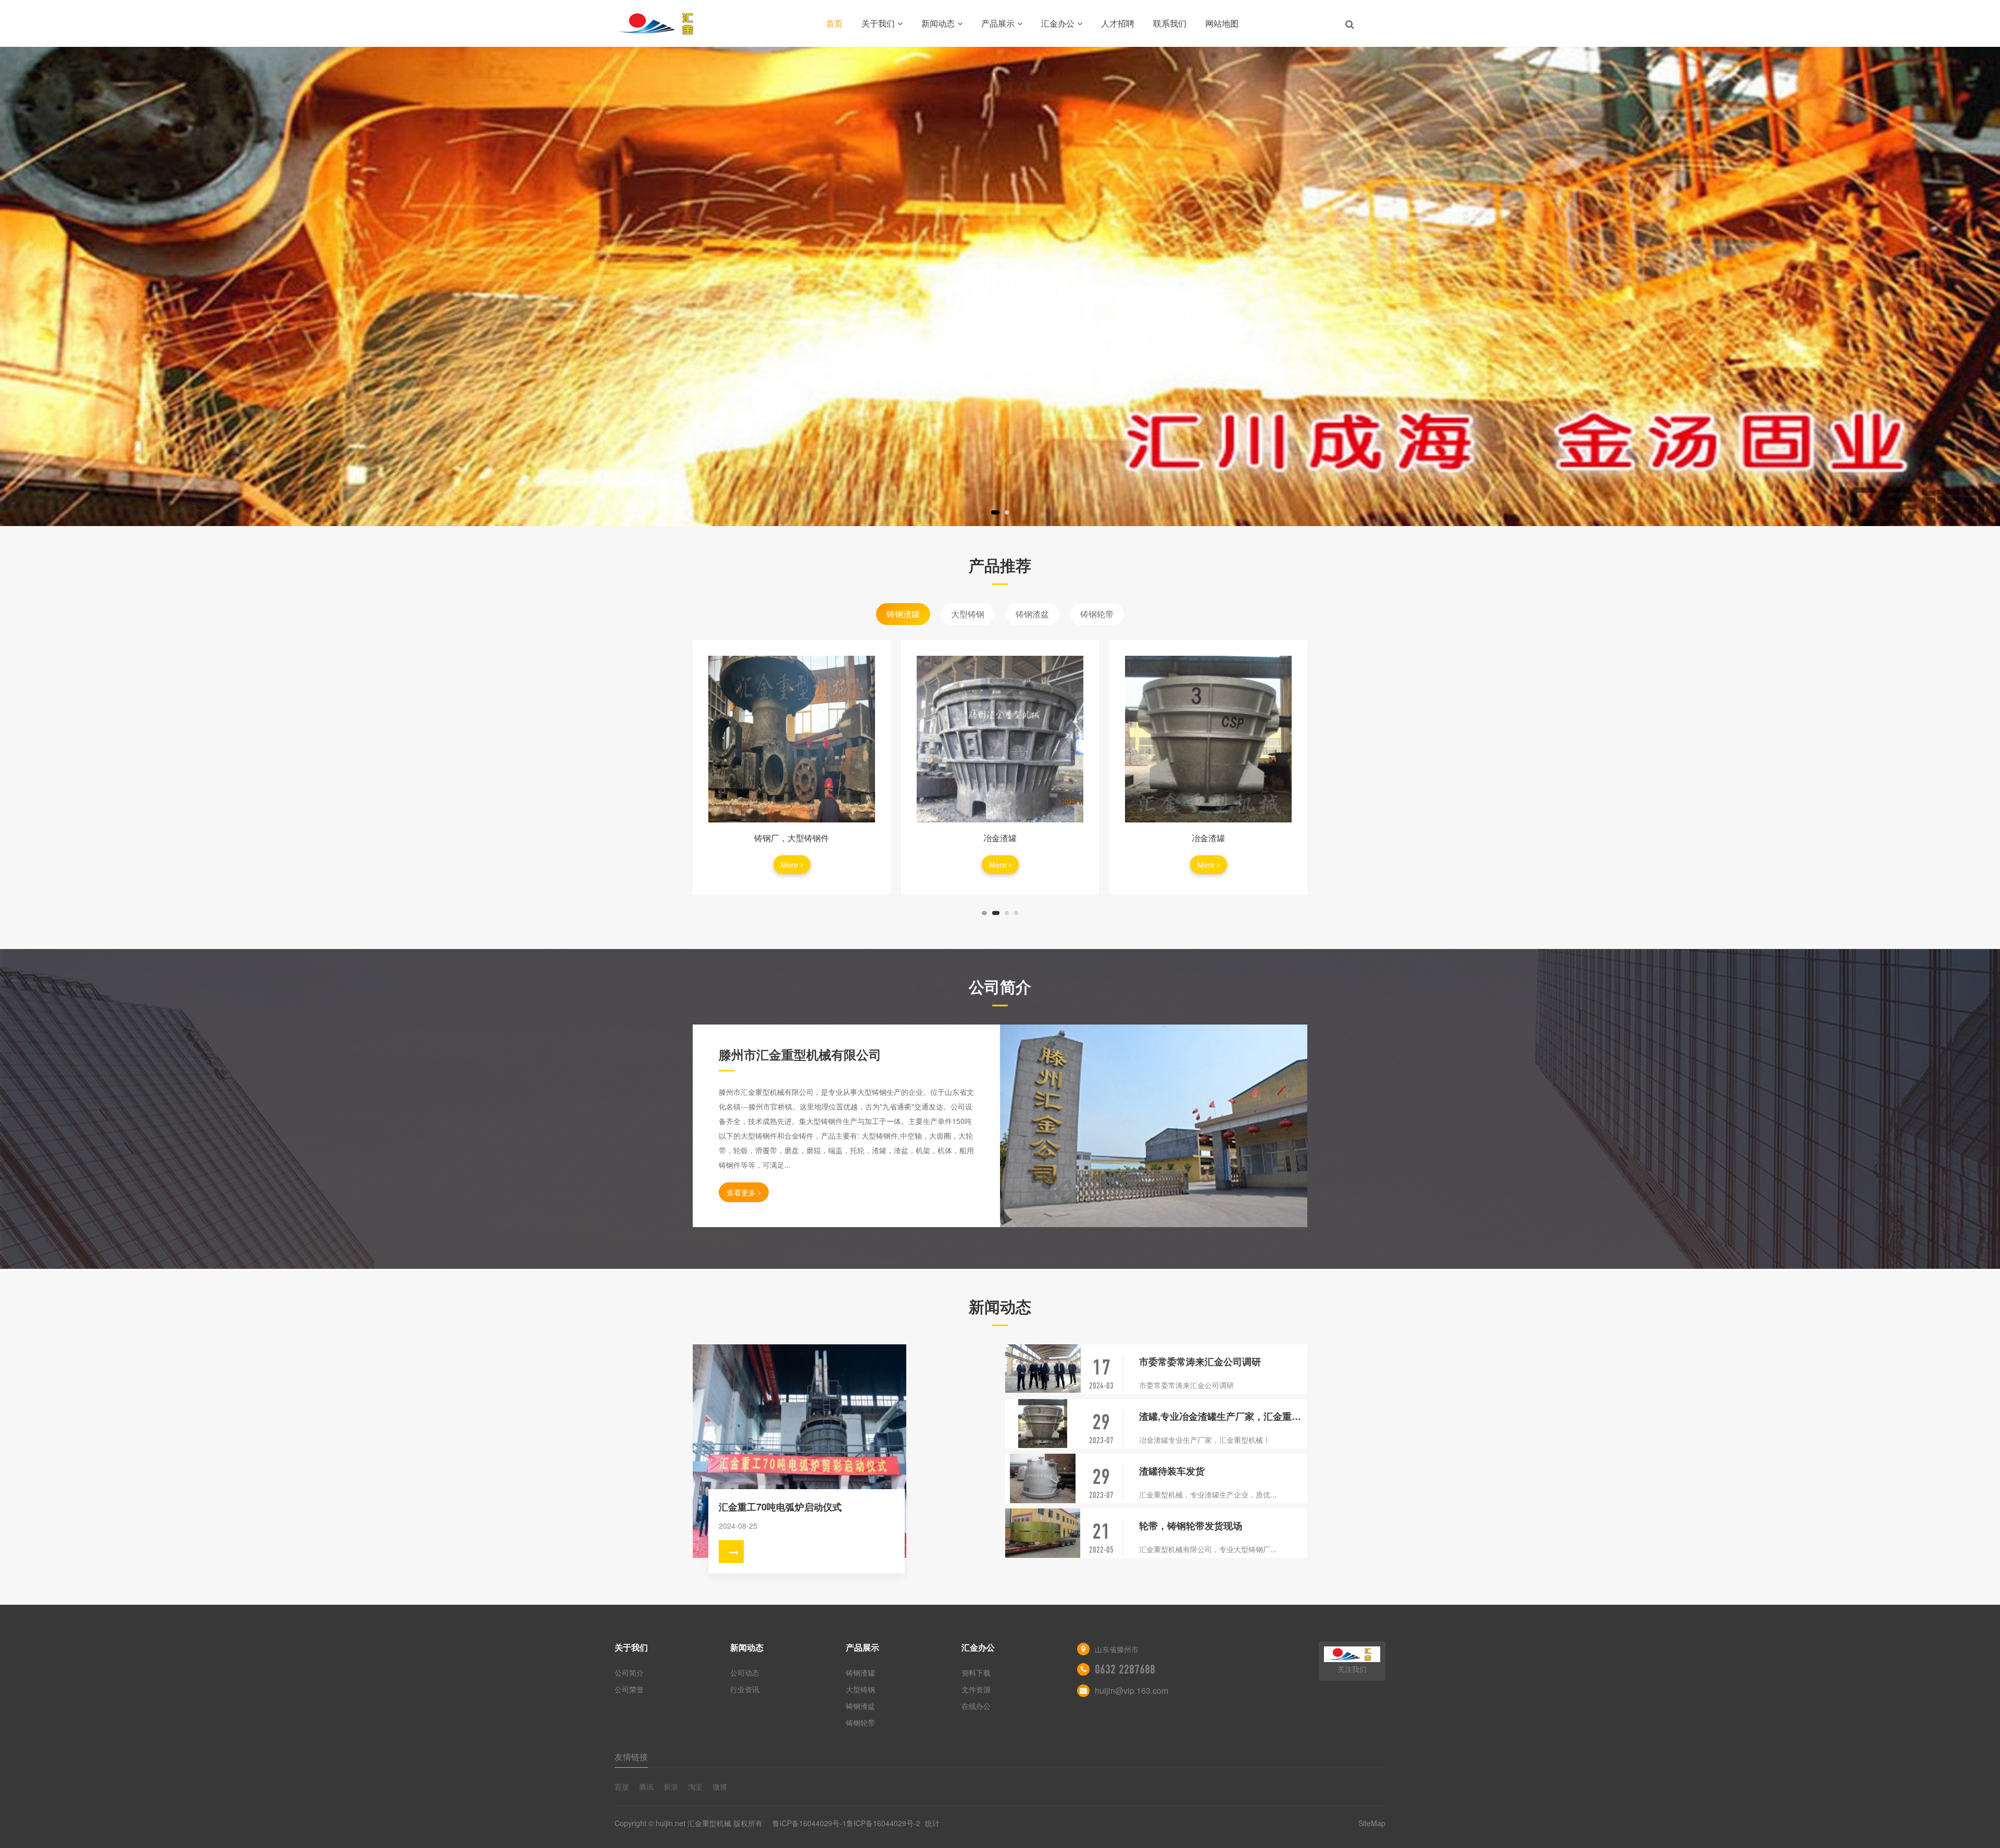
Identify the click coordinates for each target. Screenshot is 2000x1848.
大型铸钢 (968, 614)
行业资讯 (745, 1689)
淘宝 (695, 1787)
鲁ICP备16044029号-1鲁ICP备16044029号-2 (847, 1823)
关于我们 (878, 23)
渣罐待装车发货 (1172, 1471)
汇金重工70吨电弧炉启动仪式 (780, 1507)
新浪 (671, 1787)
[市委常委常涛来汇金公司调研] (1043, 1369)
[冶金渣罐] (792, 739)
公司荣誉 (629, 1689)
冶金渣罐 (792, 838)
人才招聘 (1118, 23)
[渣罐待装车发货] (1043, 1478)
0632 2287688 (1125, 1669)
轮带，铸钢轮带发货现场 (1191, 1526)
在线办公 (976, 1706)
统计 (932, 1823)
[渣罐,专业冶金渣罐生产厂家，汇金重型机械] (1043, 1424)
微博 (720, 1787)
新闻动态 (938, 23)
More (789, 865)
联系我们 (1170, 23)
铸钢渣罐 (903, 614)
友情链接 (631, 1757)
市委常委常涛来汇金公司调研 (1200, 1362)
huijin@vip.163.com (1132, 1690)
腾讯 (646, 1787)
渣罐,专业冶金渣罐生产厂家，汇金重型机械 (1223, 1416)
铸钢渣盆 (1032, 614)
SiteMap (1372, 1823)
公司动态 (745, 1672)
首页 (834, 23)
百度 (622, 1787)
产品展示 (998, 23)
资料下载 (976, 1672)
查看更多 (741, 1192)
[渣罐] (1208, 739)
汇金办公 (1058, 23)
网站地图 (1222, 23)
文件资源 (976, 1689)
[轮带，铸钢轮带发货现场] (1043, 1533)
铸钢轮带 (1097, 614)
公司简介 (629, 1672)
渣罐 (1208, 838)
